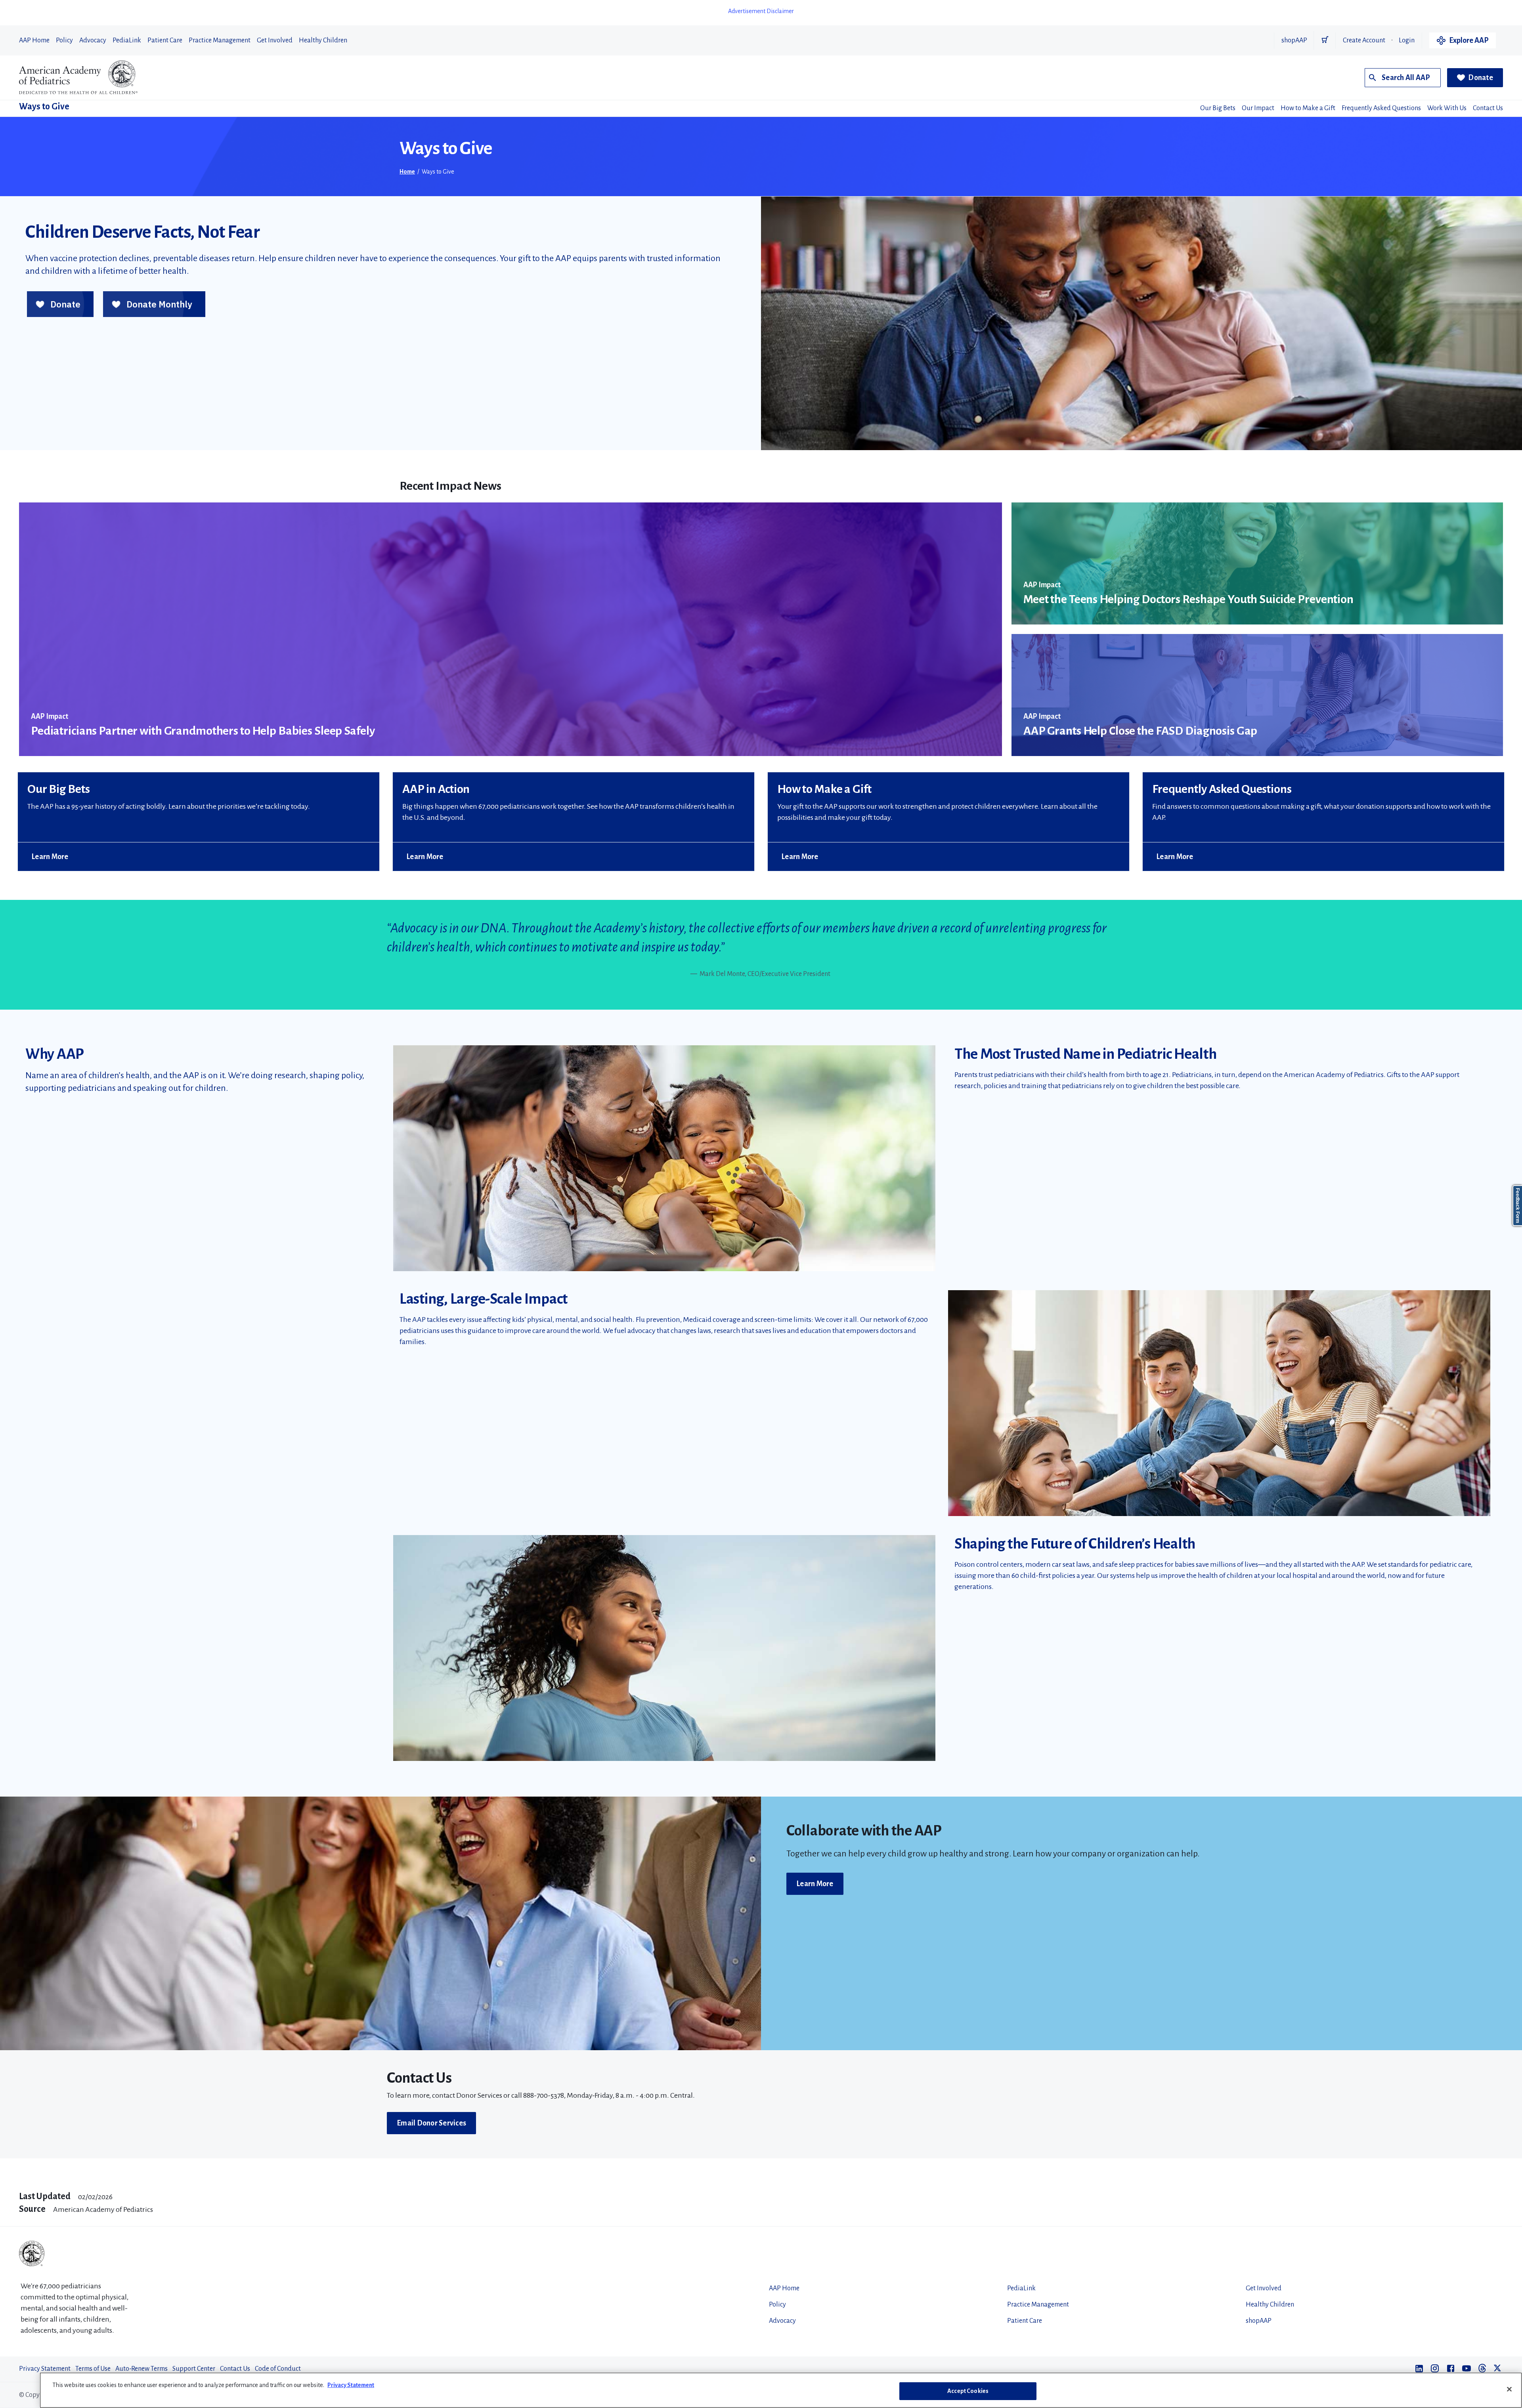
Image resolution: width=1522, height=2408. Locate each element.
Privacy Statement (45, 2369)
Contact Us (1488, 108)
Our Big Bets (1218, 108)
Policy (64, 40)
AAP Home (34, 40)
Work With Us (1447, 108)
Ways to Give (44, 107)
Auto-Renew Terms (141, 2369)
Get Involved (275, 40)
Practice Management (220, 40)
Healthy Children (323, 40)
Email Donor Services (431, 2123)
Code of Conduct (278, 2369)
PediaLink (127, 40)
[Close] (1509, 2389)
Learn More (50, 857)
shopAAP (1294, 40)
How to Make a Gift (1308, 108)
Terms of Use (93, 2369)
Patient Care (165, 40)
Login (1407, 40)
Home (407, 172)
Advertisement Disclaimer (761, 11)
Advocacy (93, 40)
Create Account (1364, 40)
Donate (1481, 78)
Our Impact (1258, 108)
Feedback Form (1518, 1206)
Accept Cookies (968, 2391)
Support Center (194, 2369)
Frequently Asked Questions (1381, 108)
